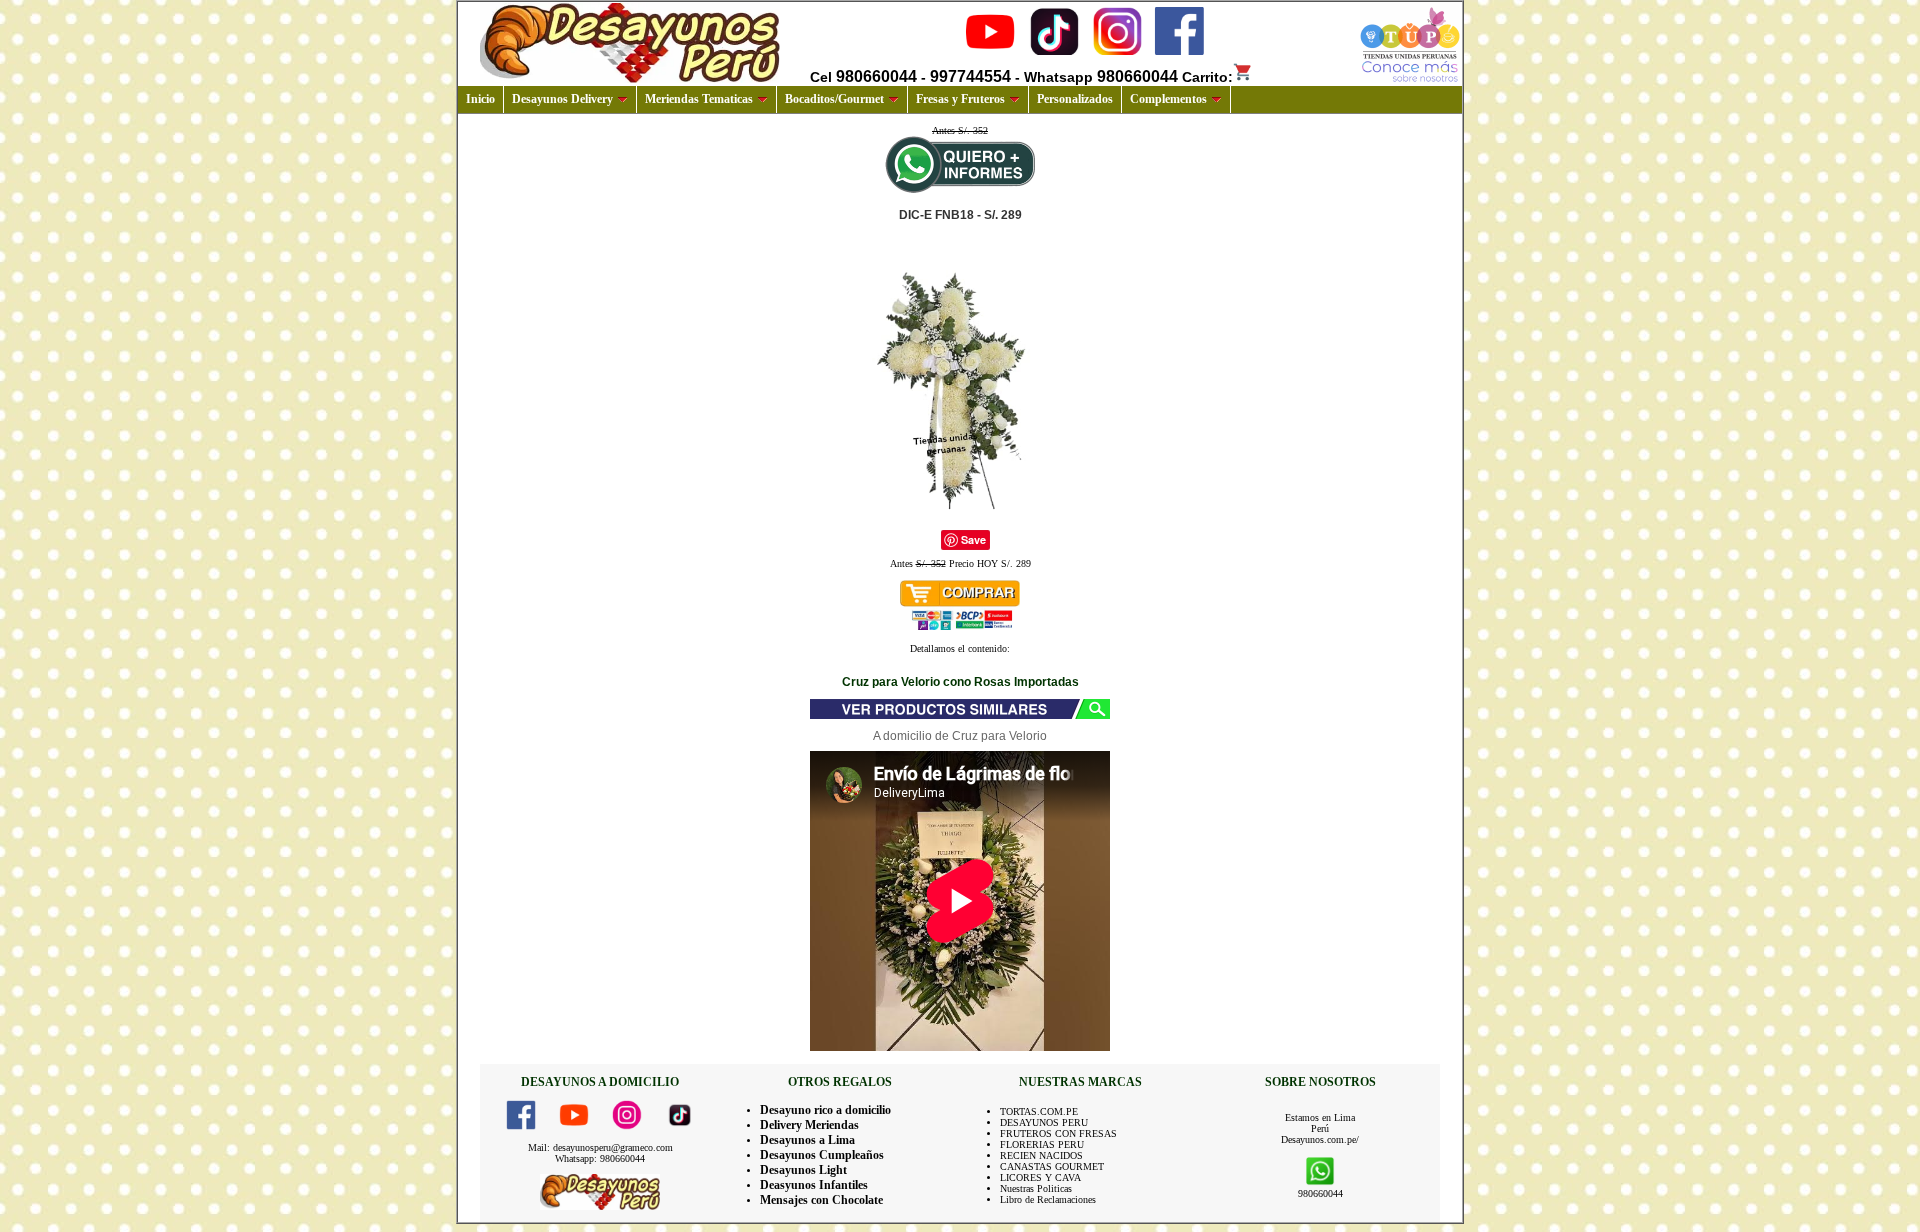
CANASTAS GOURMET (1052, 1166)
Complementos (1168, 99)
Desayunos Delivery (562, 99)
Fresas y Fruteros (960, 99)
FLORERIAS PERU (1042, 1144)
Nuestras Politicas (1036, 1188)
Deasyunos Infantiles (814, 1185)
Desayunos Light (803, 1170)
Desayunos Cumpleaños (822, 1155)
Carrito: (1207, 77)
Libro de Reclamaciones (1048, 1199)
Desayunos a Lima (807, 1140)
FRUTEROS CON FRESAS (1058, 1133)
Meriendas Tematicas (699, 99)
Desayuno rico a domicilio (825, 1110)
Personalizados (1075, 99)
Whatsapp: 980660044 (600, 1158)
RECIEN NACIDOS (1041, 1155)
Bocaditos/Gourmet (834, 99)
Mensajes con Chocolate (821, 1200)
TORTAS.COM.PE (1039, 1111)
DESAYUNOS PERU (1044, 1122)
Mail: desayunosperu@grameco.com (600, 1147)
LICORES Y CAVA (1040, 1177)
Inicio (480, 99)
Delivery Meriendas (809, 1125)
